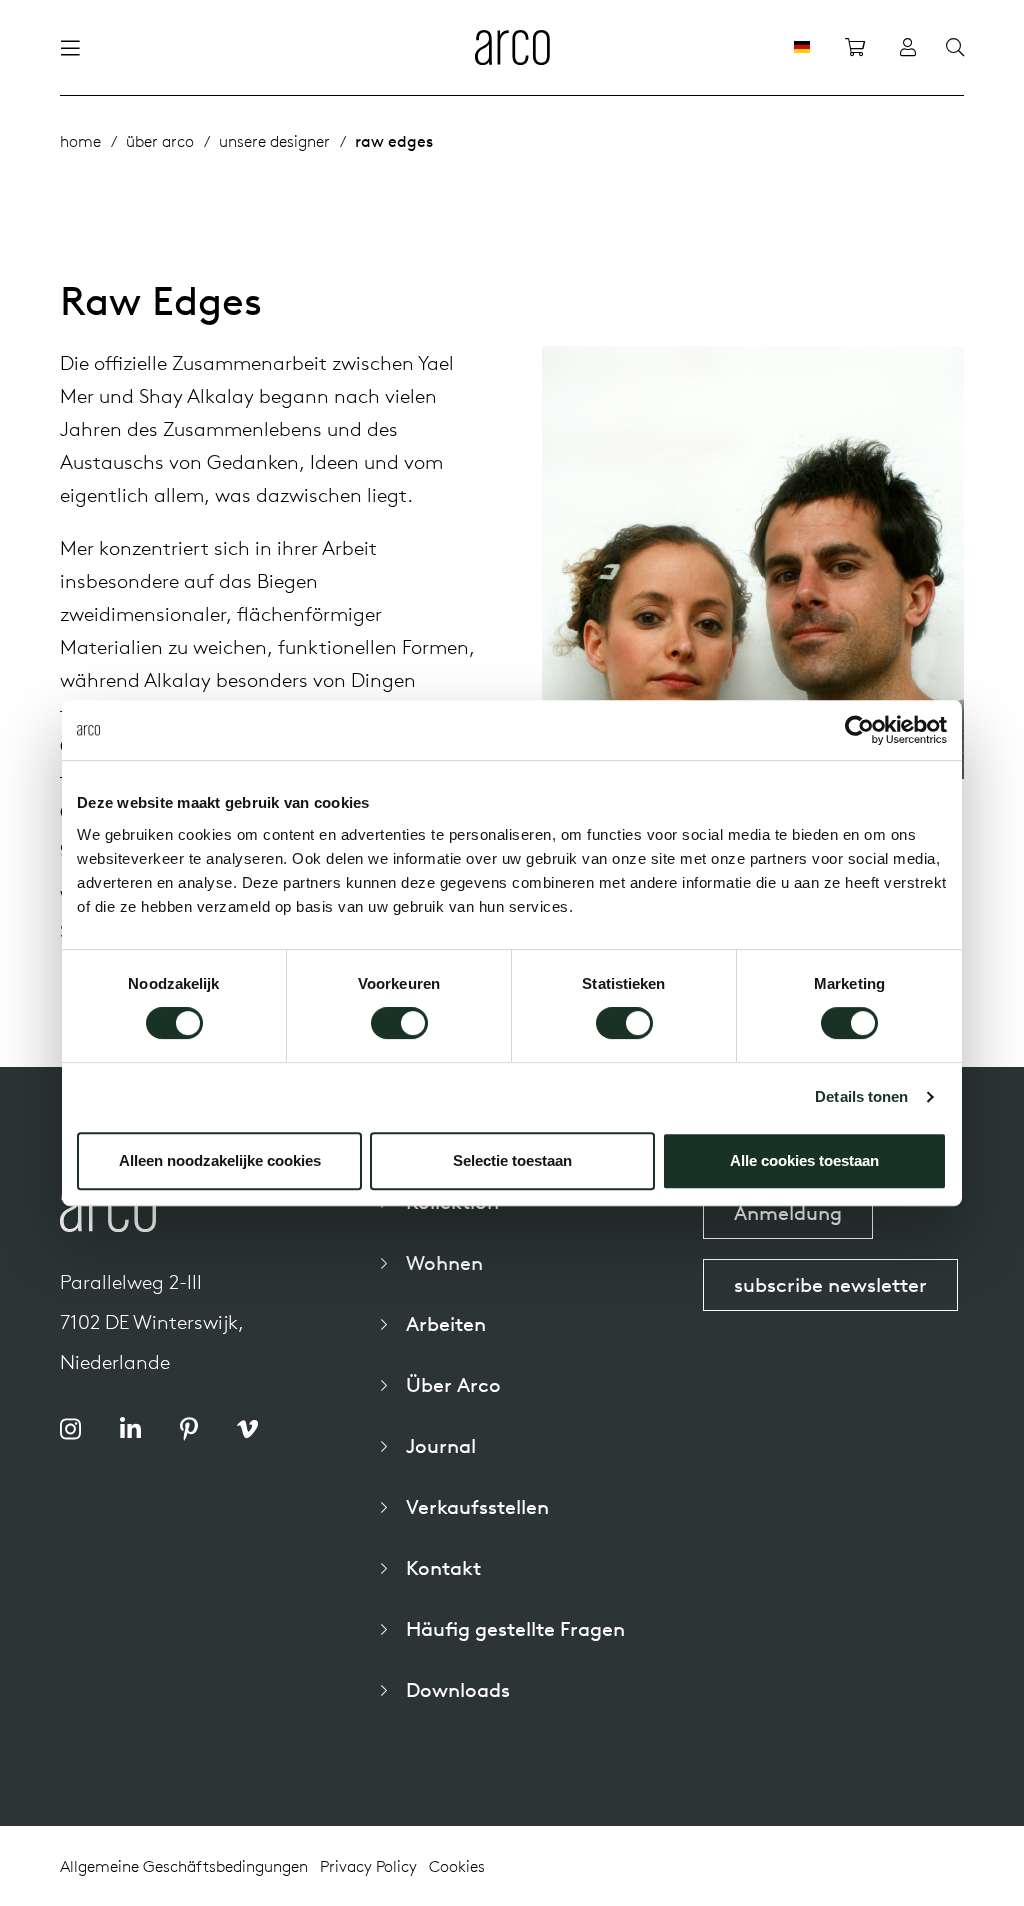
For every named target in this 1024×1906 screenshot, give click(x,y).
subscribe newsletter (830, 1284)
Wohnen (444, 1262)
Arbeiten (446, 1323)
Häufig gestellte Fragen (515, 1628)
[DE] (802, 47)
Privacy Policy (368, 1866)
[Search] (955, 48)
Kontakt (443, 1567)
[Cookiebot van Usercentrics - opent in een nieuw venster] (859, 730)
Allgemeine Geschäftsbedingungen (184, 1866)
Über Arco (453, 1384)
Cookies (457, 1866)
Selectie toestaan (512, 1160)
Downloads (458, 1689)
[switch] (399, 1023)
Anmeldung (788, 1212)
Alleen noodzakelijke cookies (220, 1160)
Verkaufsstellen (477, 1506)
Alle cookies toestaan (804, 1160)
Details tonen (861, 1096)
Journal (441, 1445)
